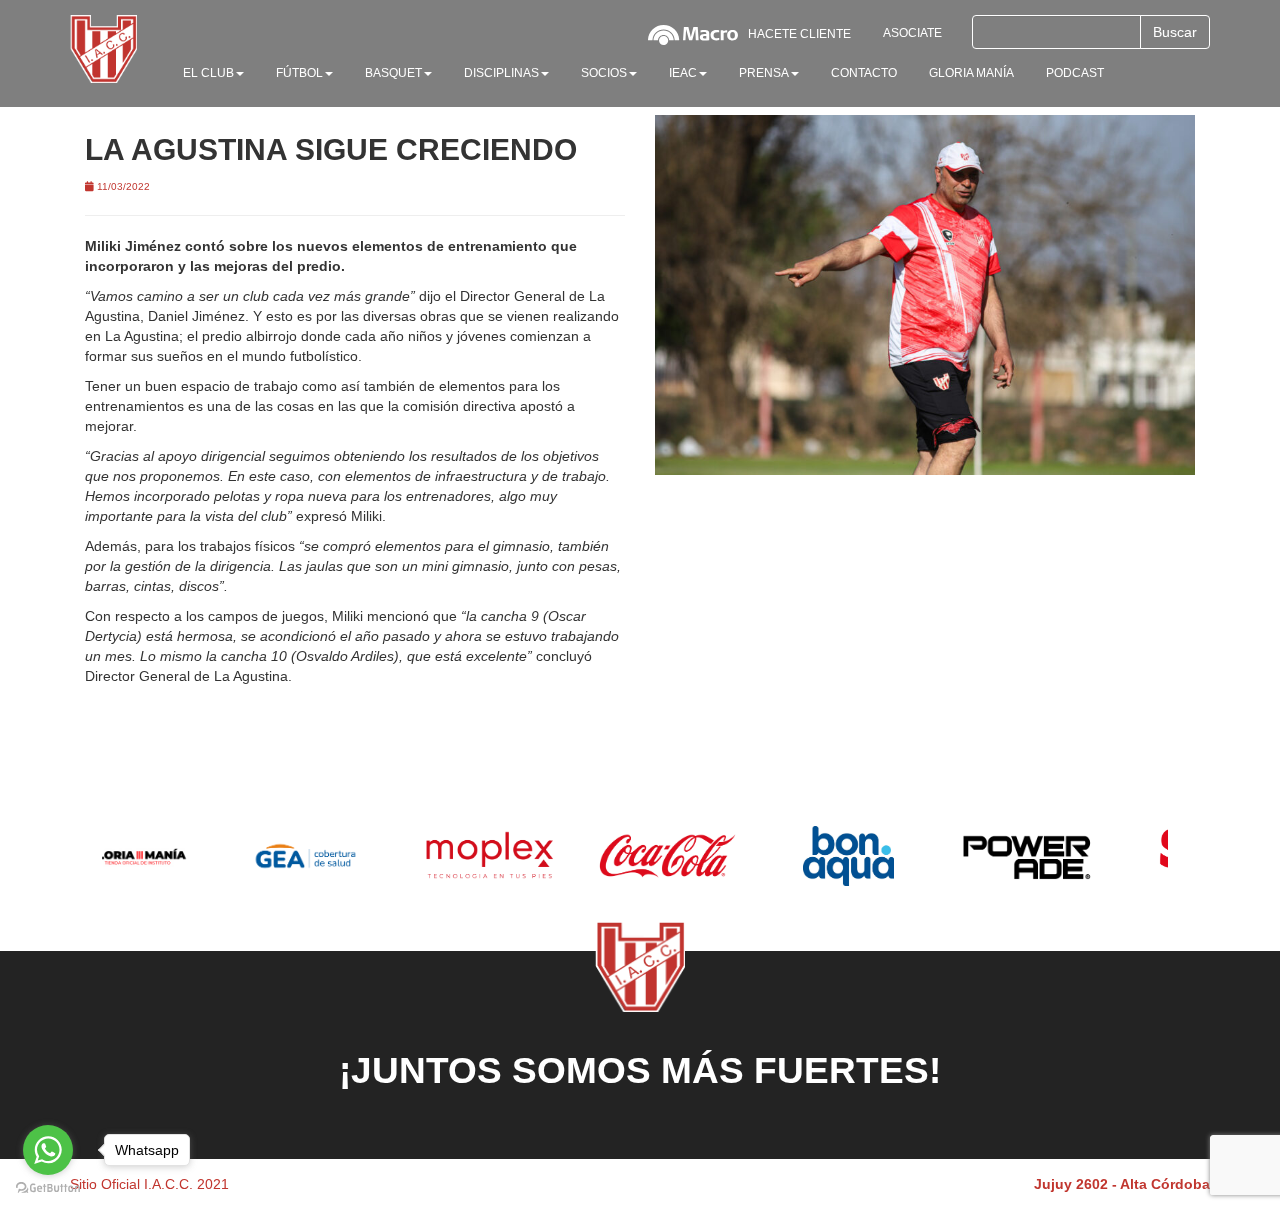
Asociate (912, 33)
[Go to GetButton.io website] (48, 1188)
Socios (604, 73)
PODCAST (1075, 73)
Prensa (764, 73)
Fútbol (299, 73)
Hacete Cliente (799, 34)
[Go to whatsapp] (48, 1150)
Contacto (864, 73)
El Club (208, 73)
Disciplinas (501, 73)
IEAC (683, 73)
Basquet (393, 73)
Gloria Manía (971, 73)
